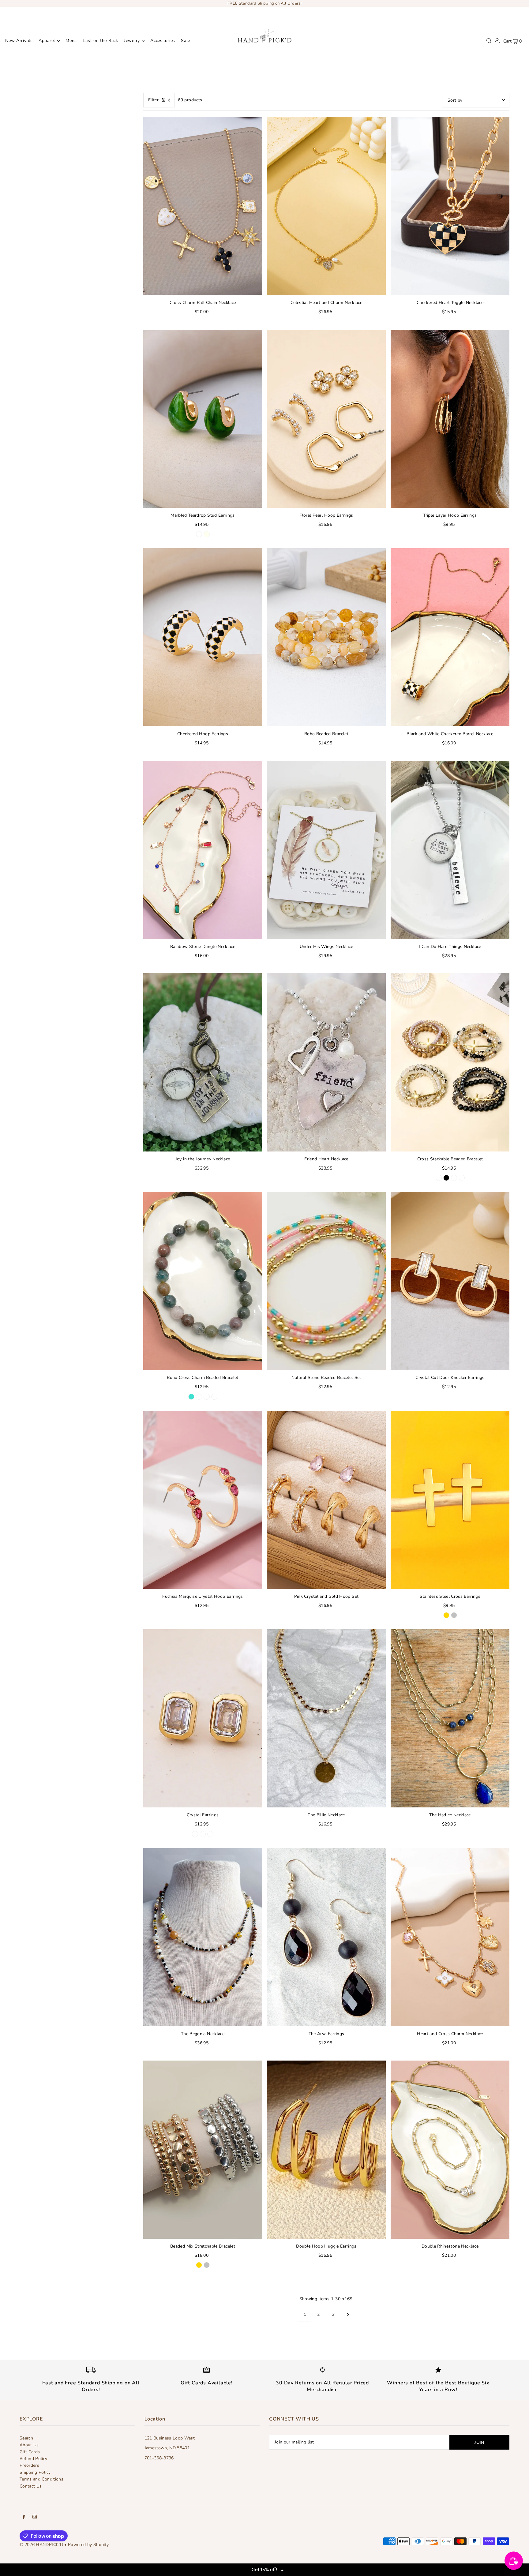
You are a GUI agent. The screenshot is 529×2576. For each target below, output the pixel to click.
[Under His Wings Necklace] (326, 850)
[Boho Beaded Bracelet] (326, 637)
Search (26, 2438)
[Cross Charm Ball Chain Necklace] (203, 206)
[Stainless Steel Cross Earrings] (450, 1500)
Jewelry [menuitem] (132, 41)
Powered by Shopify (88, 2545)
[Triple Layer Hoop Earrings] (450, 419)
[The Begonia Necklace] (203, 1937)
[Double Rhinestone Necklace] (450, 2150)
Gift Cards (30, 2452)
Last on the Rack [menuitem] (100, 41)
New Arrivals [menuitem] (19, 41)
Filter (153, 100)
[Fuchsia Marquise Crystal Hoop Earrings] (203, 1500)
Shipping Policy (35, 2472)
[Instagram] (35, 2518)
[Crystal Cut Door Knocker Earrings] (450, 1281)
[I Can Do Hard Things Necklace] (450, 850)
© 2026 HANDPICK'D (41, 2545)
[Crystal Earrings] (203, 1718)
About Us (29, 2445)
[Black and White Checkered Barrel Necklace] (450, 637)
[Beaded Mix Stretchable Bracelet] (203, 2150)
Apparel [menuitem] (47, 41)
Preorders (29, 2465)
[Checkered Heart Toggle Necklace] (450, 206)
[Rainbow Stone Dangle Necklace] (203, 850)
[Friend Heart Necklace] (326, 1062)
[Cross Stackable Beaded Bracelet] (450, 1062)
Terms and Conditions (41, 2479)
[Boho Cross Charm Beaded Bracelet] (203, 1281)
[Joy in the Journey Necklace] (203, 1062)
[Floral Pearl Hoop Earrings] (326, 419)
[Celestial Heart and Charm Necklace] (326, 206)
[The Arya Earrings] (326, 1937)
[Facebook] (24, 2518)
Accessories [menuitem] (163, 41)
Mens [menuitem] (71, 41)
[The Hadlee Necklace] (450, 1718)
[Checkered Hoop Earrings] (203, 637)
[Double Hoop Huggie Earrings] (326, 2150)
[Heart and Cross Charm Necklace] (450, 1937)
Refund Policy (34, 2459)
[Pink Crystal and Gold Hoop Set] (326, 1500)
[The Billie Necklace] (326, 1718)
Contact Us (31, 2486)
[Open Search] (489, 41)
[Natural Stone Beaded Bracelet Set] (326, 1281)
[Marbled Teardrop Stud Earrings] (203, 419)
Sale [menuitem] (186, 41)
